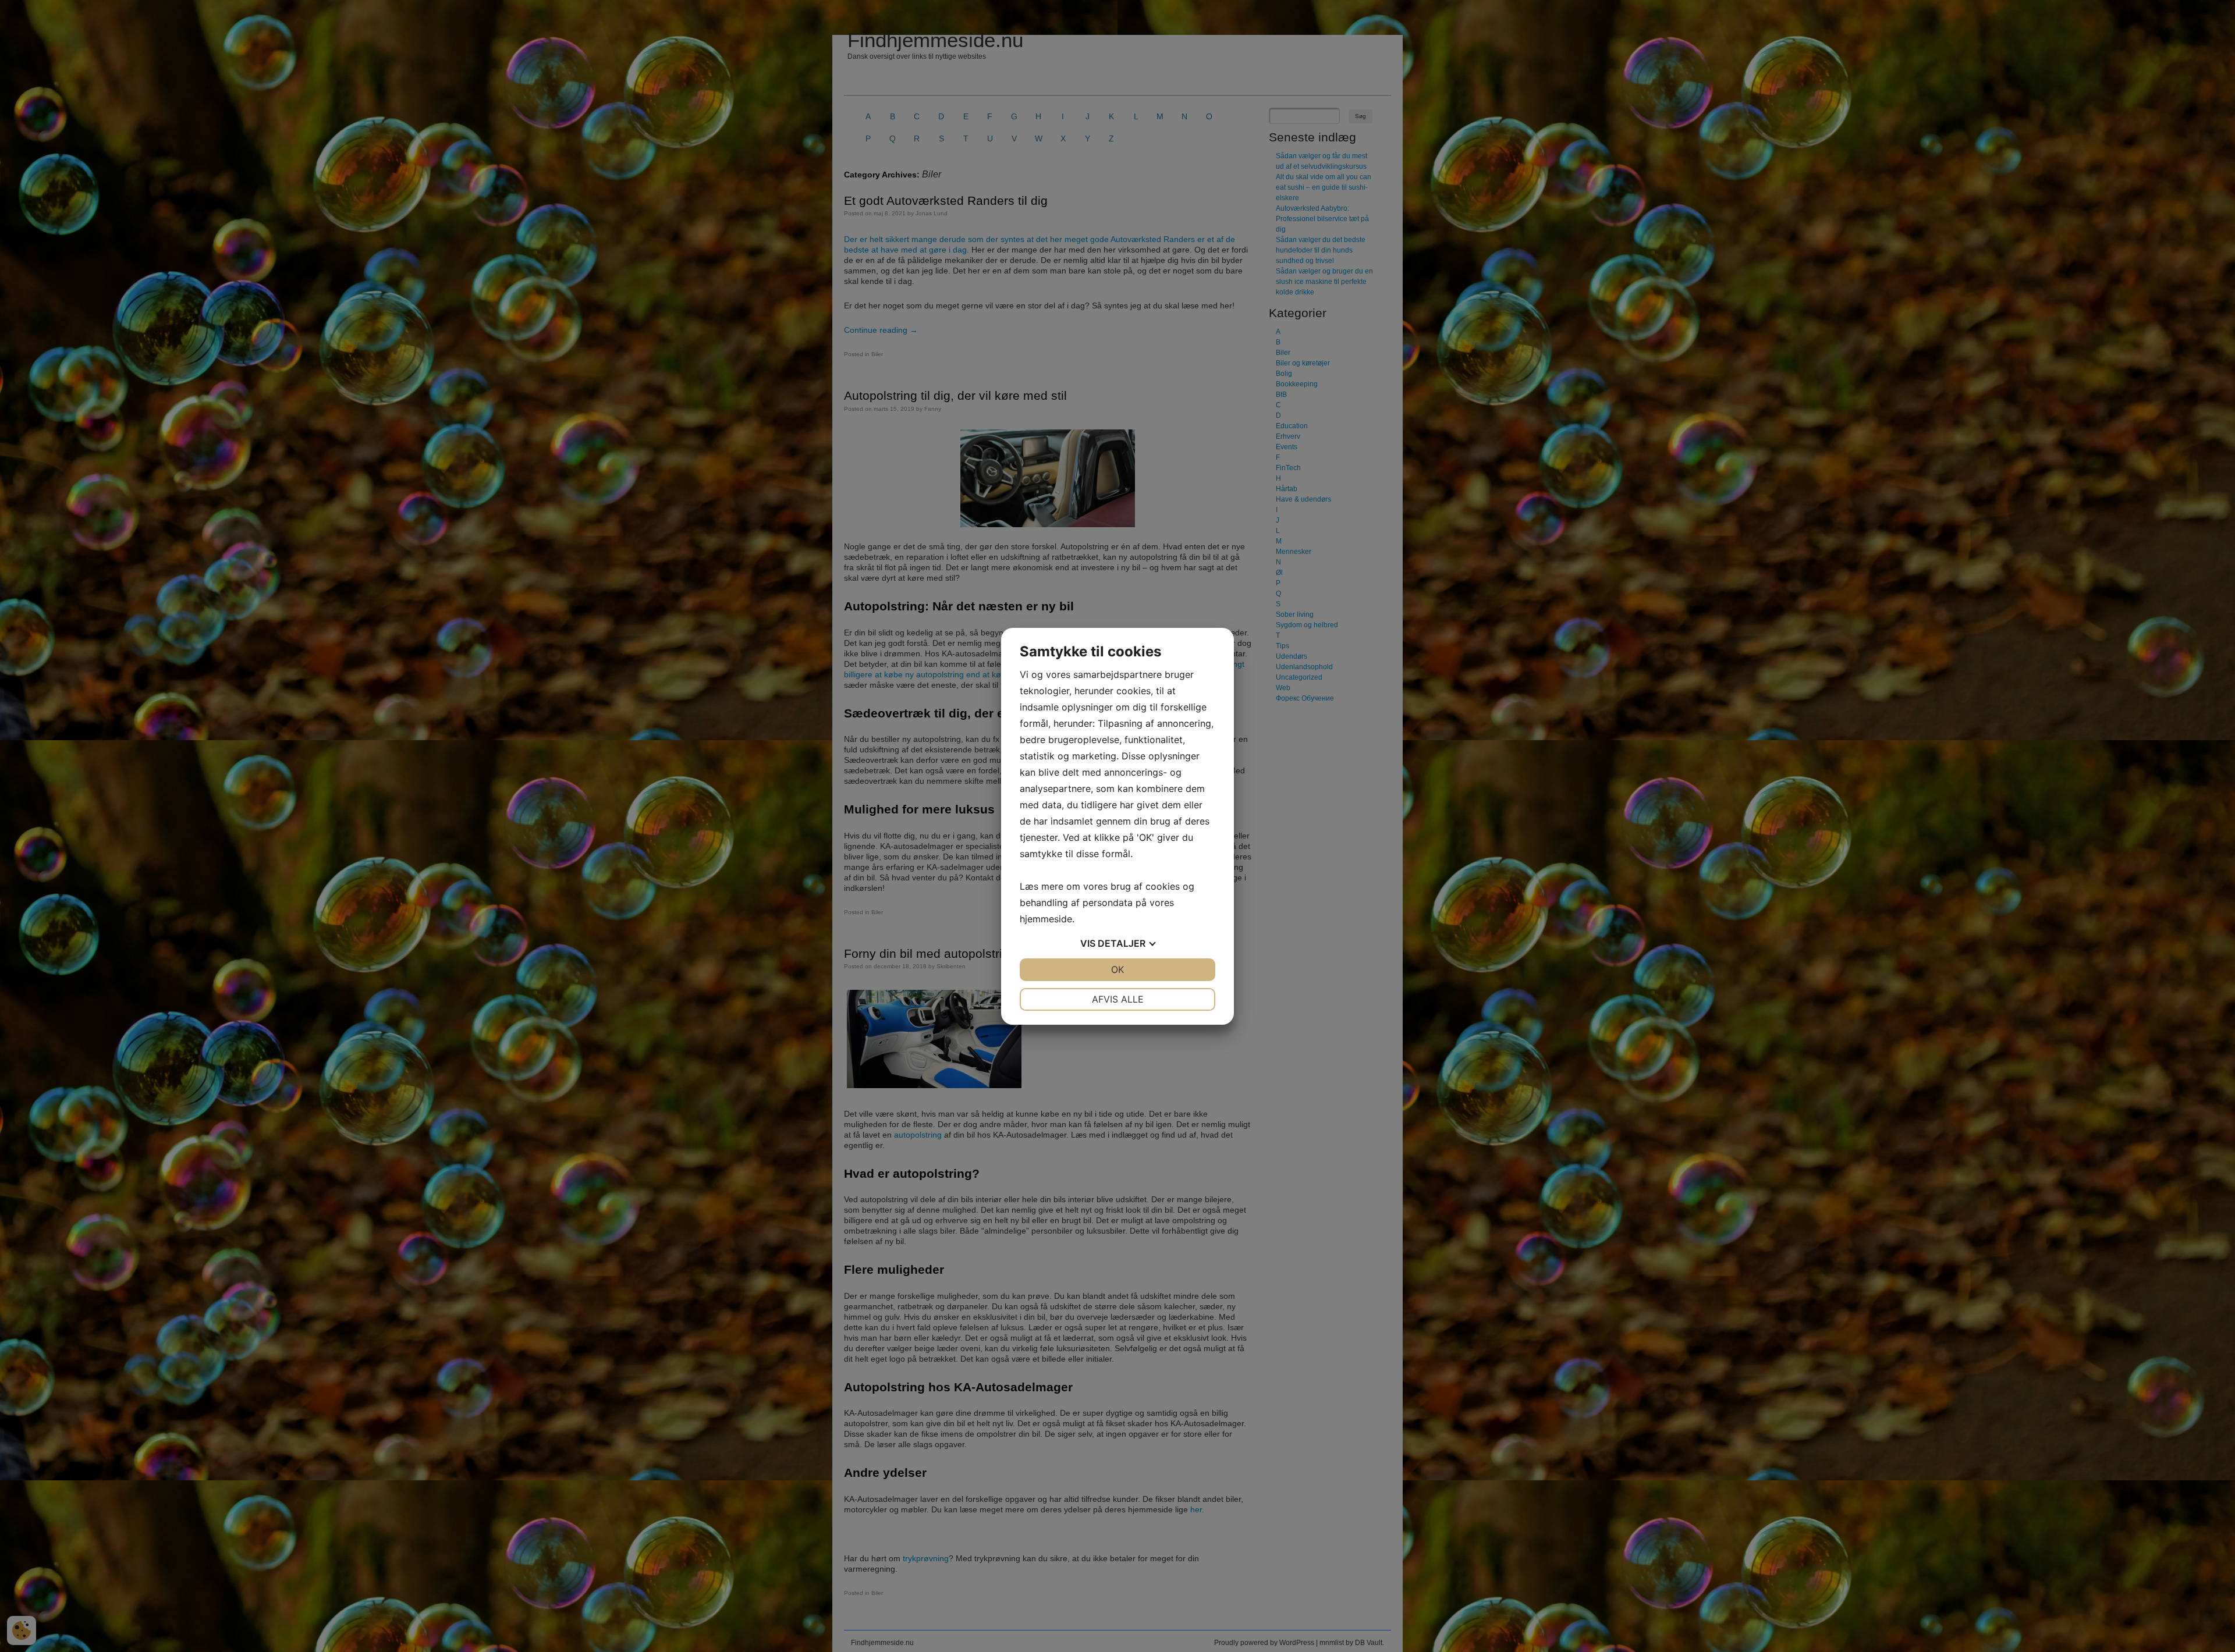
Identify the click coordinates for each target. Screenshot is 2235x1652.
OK (1117, 969)
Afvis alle (1118, 999)
